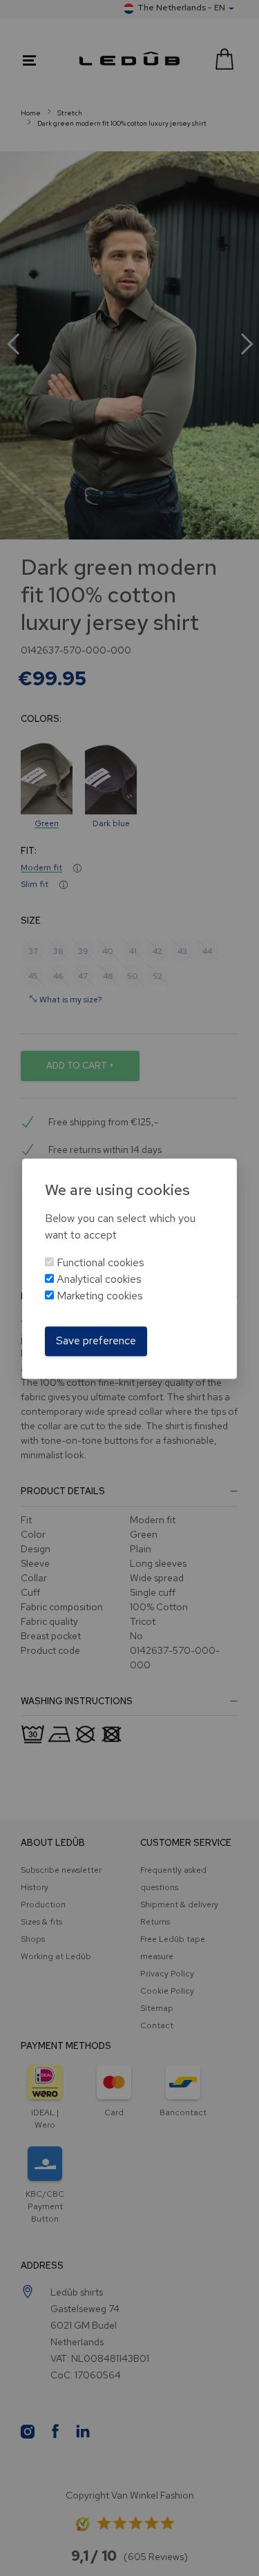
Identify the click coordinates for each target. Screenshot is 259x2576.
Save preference (96, 1341)
